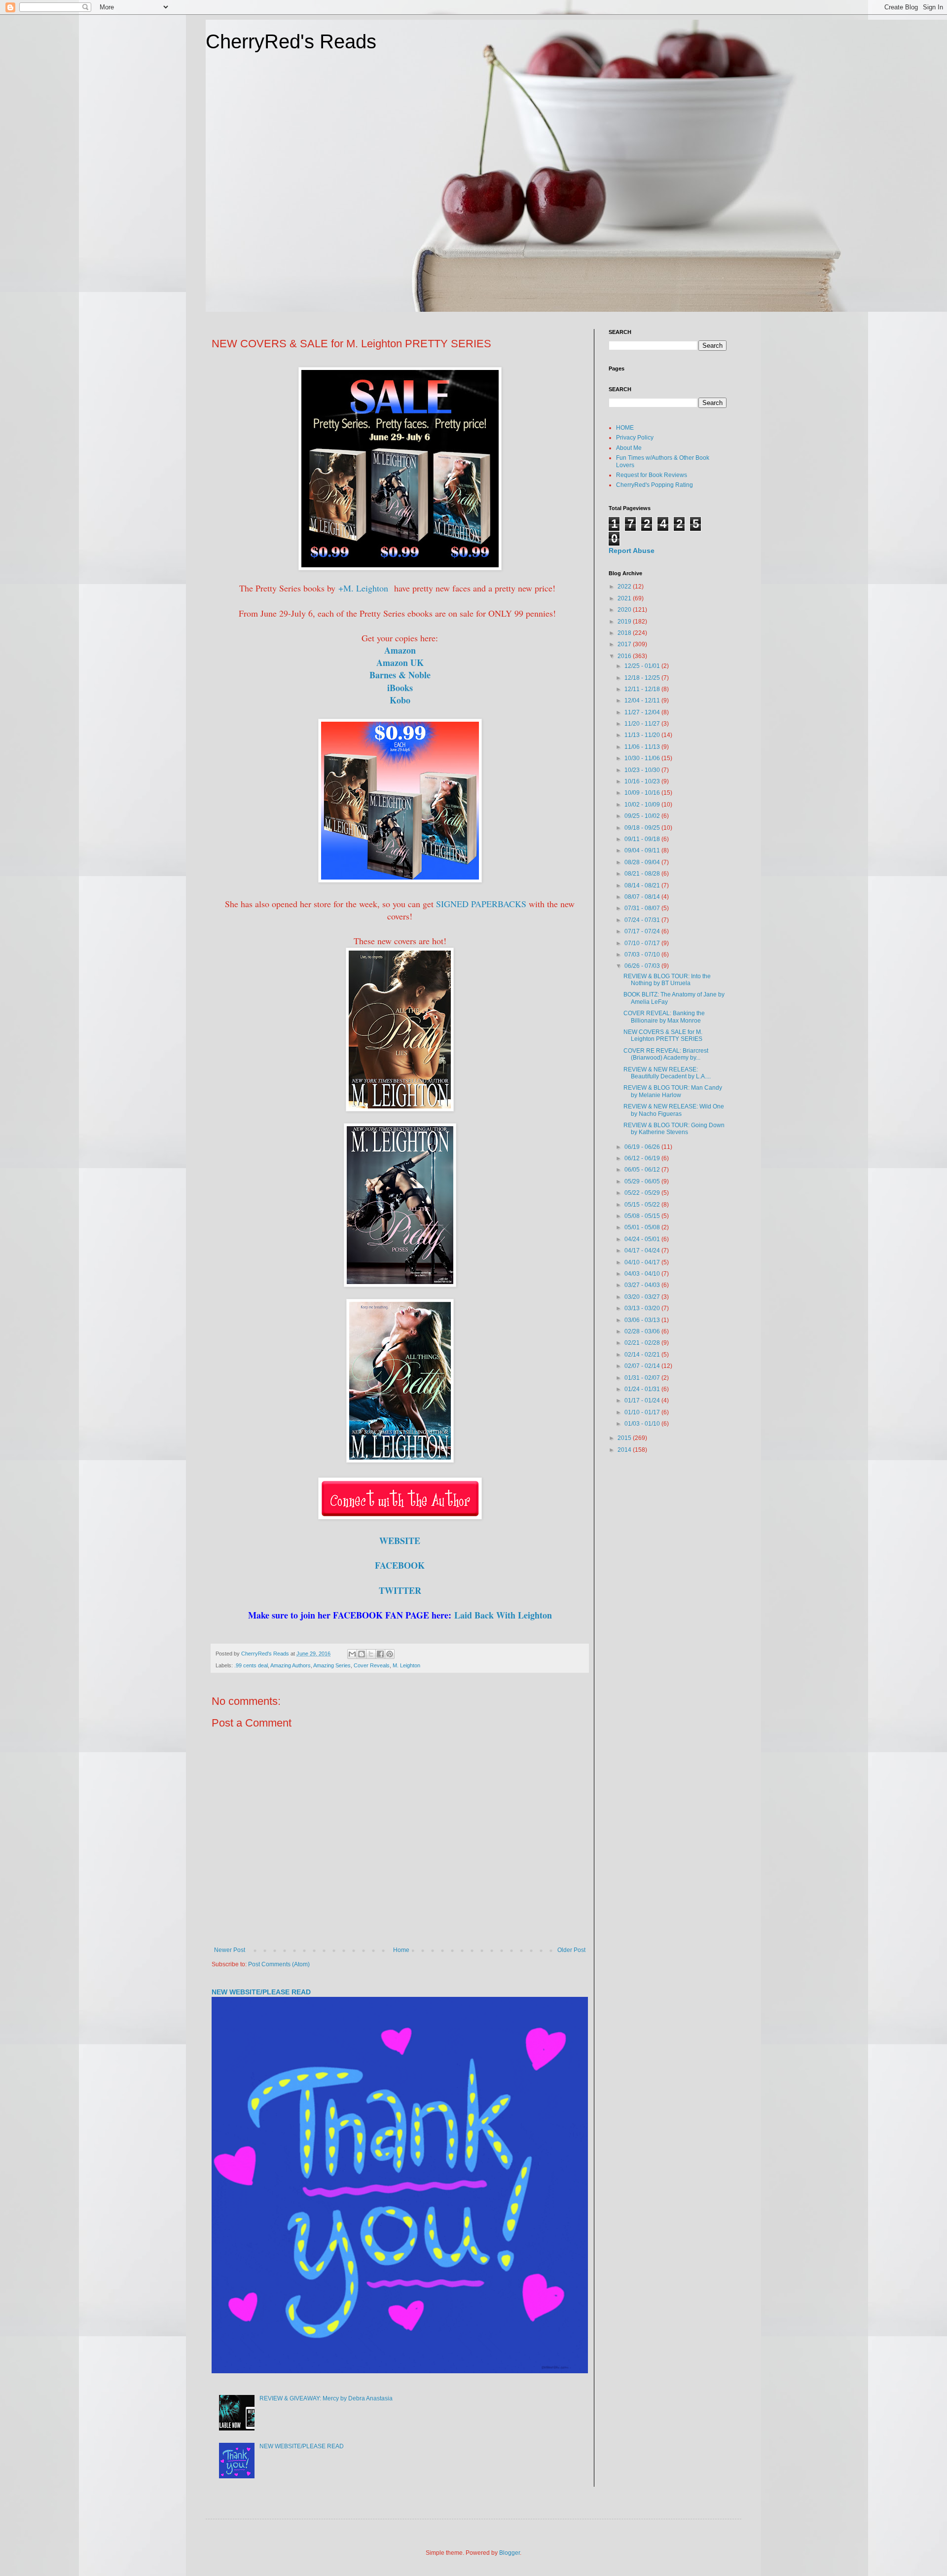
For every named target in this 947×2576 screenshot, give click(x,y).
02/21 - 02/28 (643, 1343)
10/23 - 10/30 (643, 770)
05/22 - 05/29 (643, 1193)
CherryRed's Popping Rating (655, 485)
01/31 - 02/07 (643, 1378)
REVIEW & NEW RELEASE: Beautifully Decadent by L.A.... (667, 1073)
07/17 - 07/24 (643, 931)
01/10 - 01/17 (643, 1412)
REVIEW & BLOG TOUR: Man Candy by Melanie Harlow (673, 1091)
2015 (625, 1438)
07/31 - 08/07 (643, 908)
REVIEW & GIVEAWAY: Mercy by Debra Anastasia (326, 2398)
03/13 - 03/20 (643, 1308)
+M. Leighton (363, 588)
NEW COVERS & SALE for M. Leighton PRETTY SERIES (663, 1035)
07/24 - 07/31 (643, 920)
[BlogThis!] (362, 1654)
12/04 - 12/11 (643, 700)
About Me (629, 448)
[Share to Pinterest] (390, 1654)
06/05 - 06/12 (643, 1170)
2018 (625, 633)
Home (401, 1950)
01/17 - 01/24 (643, 1400)
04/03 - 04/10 (643, 1274)
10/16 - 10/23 (643, 781)
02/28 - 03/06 (643, 1331)
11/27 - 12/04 (643, 712)
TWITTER (400, 1590)
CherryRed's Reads (291, 41)
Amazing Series (332, 1665)
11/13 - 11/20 (643, 735)
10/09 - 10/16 (643, 793)
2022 (625, 587)
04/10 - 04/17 (643, 1262)
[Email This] (352, 1654)
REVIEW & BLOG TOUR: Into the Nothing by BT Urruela (667, 980)
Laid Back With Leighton (503, 1615)
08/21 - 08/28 (643, 874)
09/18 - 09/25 (643, 828)
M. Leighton (406, 1665)
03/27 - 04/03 (643, 1285)
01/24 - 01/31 (643, 1389)
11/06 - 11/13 (643, 747)
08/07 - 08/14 (643, 897)
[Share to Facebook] (380, 1654)
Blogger (510, 2553)
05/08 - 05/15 (643, 1216)
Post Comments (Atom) (279, 1964)
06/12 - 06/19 (643, 1158)
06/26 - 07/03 (643, 966)
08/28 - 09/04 (643, 862)
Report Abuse (632, 551)
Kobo (400, 700)
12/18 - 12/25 (643, 678)
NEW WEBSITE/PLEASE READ (261, 1992)
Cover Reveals (372, 1665)
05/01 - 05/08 (643, 1227)
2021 (625, 598)
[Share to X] (371, 1654)
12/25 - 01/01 (643, 666)
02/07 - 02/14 (643, 1366)
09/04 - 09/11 (643, 850)
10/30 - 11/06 (643, 758)
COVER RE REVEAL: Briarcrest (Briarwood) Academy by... (666, 1054)
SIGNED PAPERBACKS (482, 904)
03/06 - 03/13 (643, 1320)
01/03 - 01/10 (643, 1424)
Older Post (571, 1950)
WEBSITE (400, 1541)
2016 (625, 656)
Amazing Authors (291, 1665)
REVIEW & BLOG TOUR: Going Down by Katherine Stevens (674, 1129)
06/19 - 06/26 (643, 1147)
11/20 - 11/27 (643, 724)
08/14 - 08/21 (643, 885)
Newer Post (230, 1950)
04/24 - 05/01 (643, 1239)
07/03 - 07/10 (643, 955)
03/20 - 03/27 (643, 1297)
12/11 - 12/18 (643, 689)
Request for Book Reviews (652, 475)
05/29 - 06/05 (643, 1181)
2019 (625, 622)
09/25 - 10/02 (643, 816)
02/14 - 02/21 (643, 1355)
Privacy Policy (635, 438)
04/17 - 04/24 (643, 1251)
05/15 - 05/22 (643, 1205)
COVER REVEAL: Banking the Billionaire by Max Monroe (664, 1017)
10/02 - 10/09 (643, 805)
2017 (625, 644)
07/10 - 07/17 (643, 943)
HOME (625, 428)
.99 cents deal (251, 1665)
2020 (625, 610)
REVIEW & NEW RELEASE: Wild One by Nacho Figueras (674, 1110)
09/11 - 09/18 (643, 839)
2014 (625, 1450)
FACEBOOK (400, 1565)
